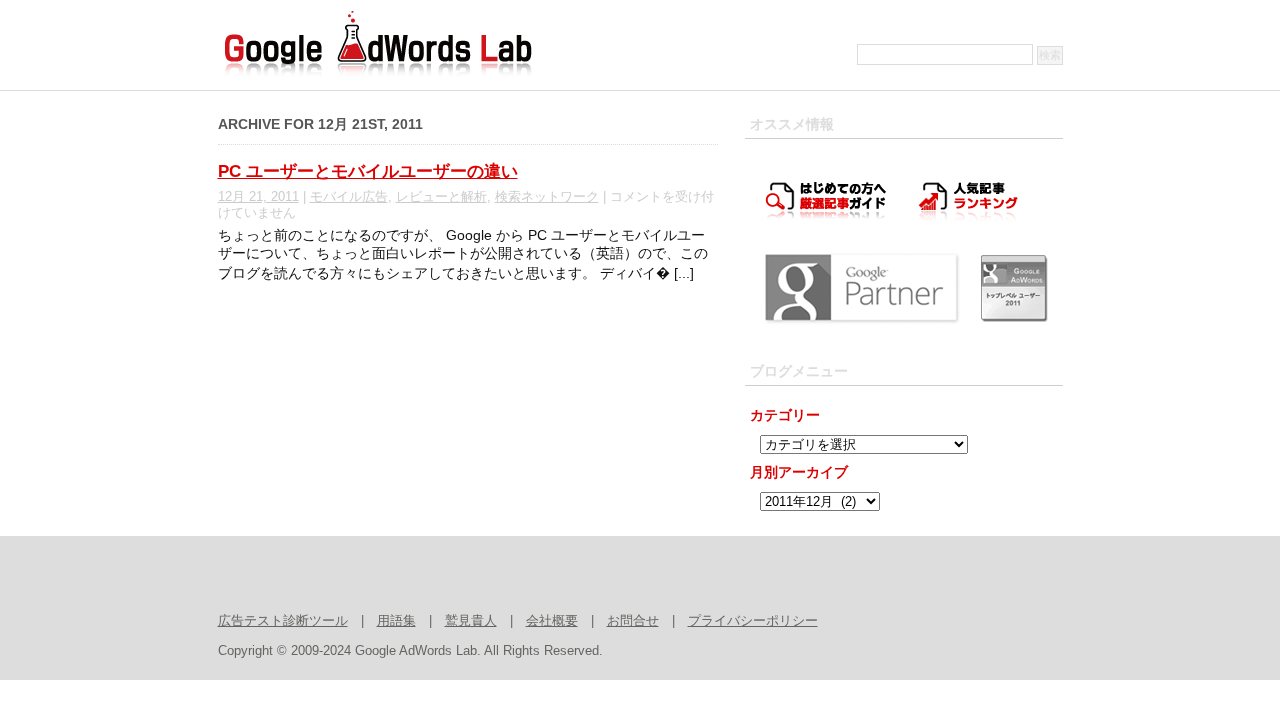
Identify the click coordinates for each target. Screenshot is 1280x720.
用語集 (396, 621)
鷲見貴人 (471, 621)
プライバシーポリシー (753, 621)
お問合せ (633, 621)
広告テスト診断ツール (283, 621)
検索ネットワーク (547, 197)
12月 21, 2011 (258, 197)
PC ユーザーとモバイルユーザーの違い (368, 171)
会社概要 (552, 621)
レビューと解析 (441, 197)
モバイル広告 (349, 197)
